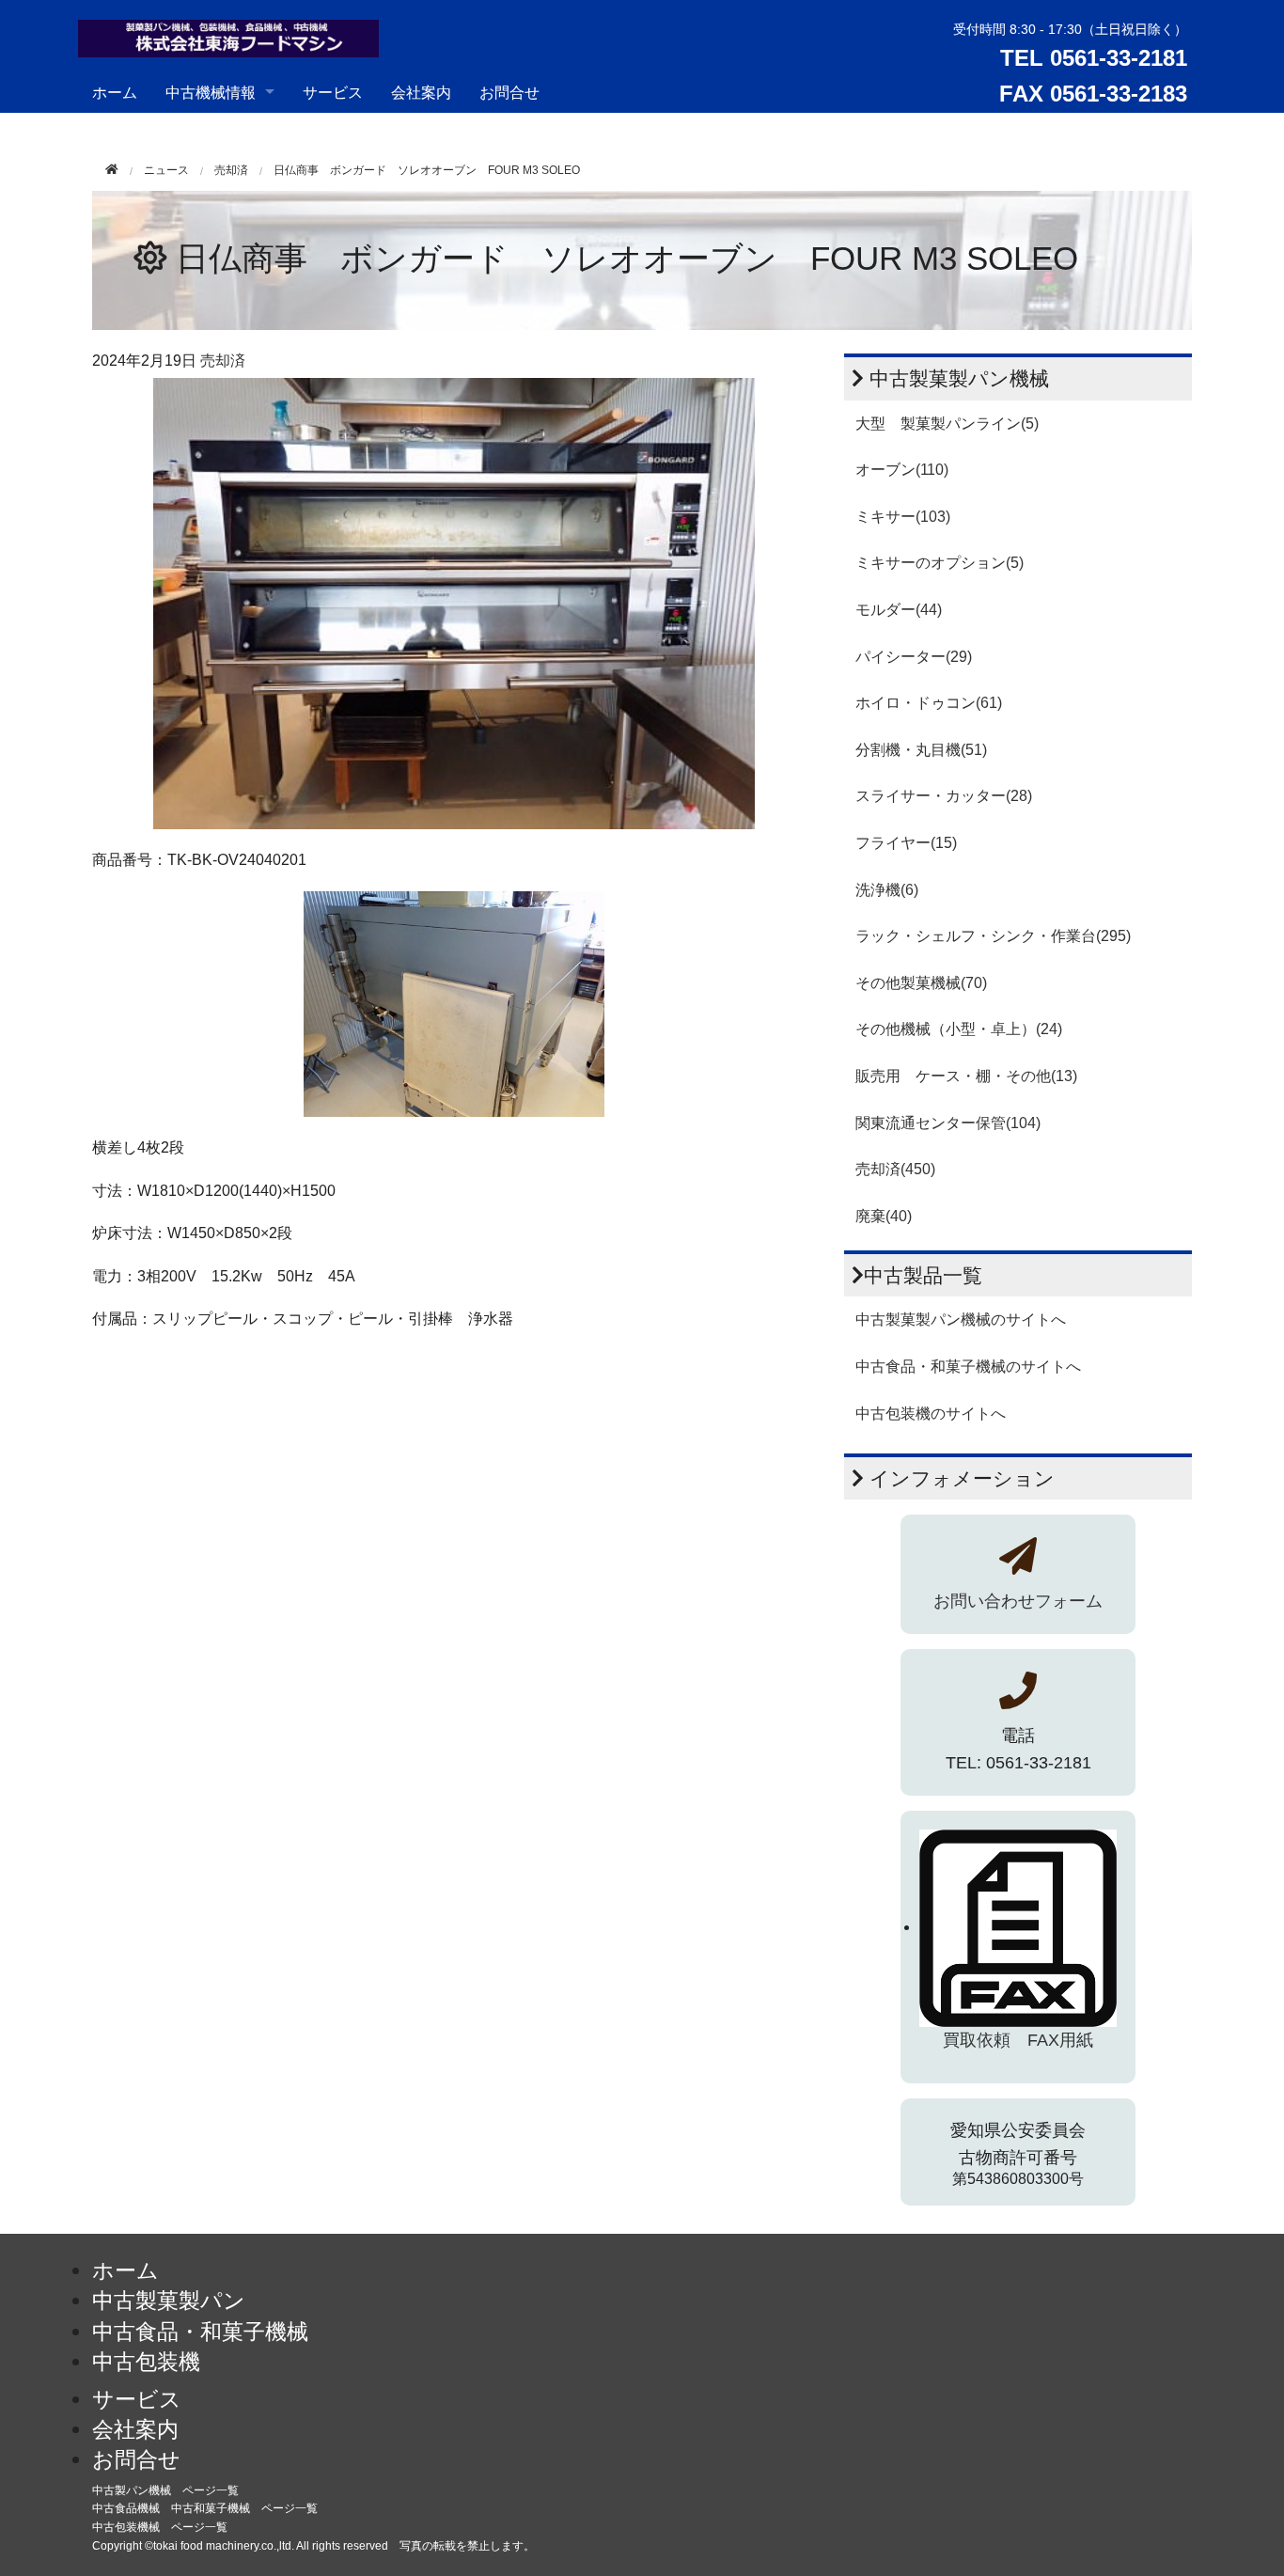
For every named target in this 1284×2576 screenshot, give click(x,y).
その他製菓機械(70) (921, 983)
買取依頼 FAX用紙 (1018, 2040)
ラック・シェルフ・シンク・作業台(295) (993, 936)
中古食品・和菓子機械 (200, 2332)
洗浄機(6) (887, 890)
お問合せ (509, 92)
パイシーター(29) (914, 657)
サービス (333, 92)
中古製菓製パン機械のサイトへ (961, 1319)
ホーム (115, 92)
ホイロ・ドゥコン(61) (929, 703)
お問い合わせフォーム (1018, 1601)
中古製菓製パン (169, 2301)
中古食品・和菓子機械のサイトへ (968, 1367)
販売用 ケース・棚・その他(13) (966, 1076)
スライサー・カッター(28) (944, 796)
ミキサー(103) (903, 517)
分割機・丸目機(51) (921, 750)
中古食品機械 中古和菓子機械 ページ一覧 (205, 2508)
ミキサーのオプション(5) (940, 563)
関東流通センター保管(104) (948, 1123)
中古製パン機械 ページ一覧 (165, 2490)
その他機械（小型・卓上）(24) (959, 1029)
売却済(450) (895, 1169)
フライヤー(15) (906, 843)
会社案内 (421, 92)
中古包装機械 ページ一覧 (160, 2527)
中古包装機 (146, 2362)
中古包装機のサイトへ (931, 1414)
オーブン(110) (902, 470)
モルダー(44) (899, 610)
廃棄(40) (884, 1216)
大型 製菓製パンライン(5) (947, 424)
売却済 (231, 170)
